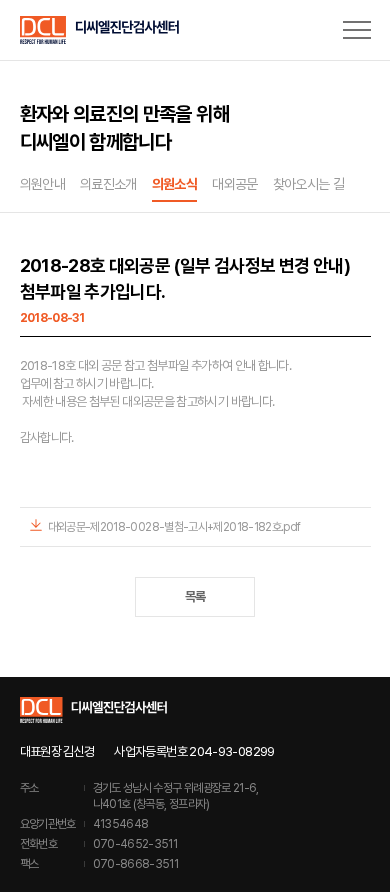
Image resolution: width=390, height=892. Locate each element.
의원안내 (42, 184)
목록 (195, 596)
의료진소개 (108, 184)
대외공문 (234, 184)
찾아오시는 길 (309, 184)
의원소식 (174, 184)
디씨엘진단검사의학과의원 (100, 30)
